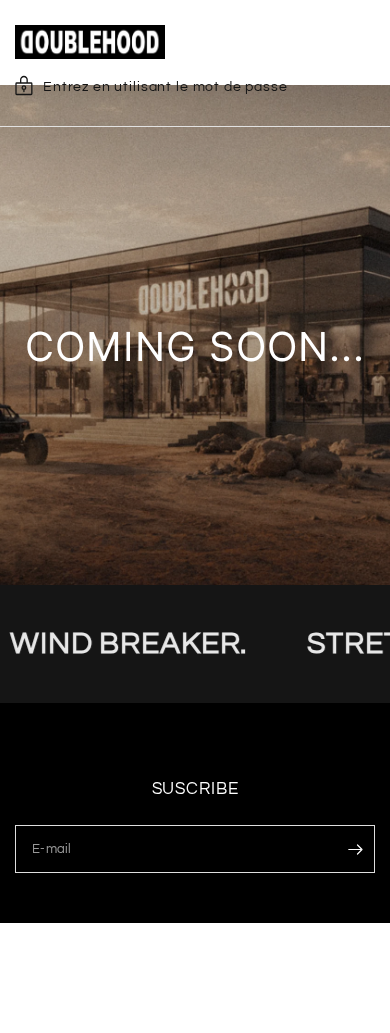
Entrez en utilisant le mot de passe (165, 87)
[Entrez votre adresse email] (355, 849)
